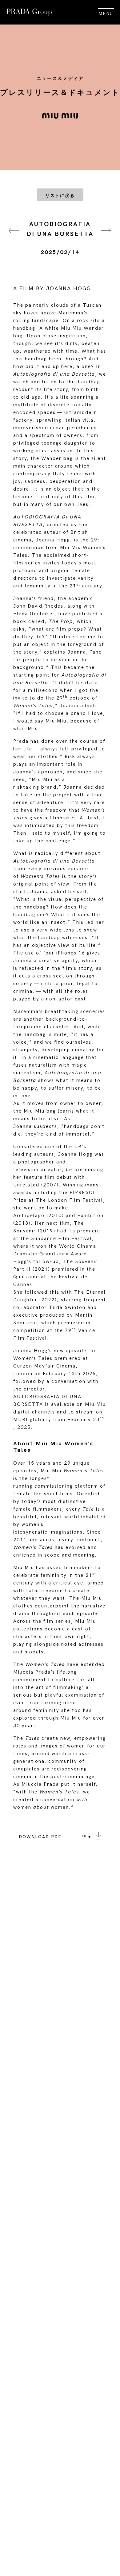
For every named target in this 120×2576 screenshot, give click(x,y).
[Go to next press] (106, 238)
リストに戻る (60, 196)
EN (84, 1836)
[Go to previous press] (14, 238)
